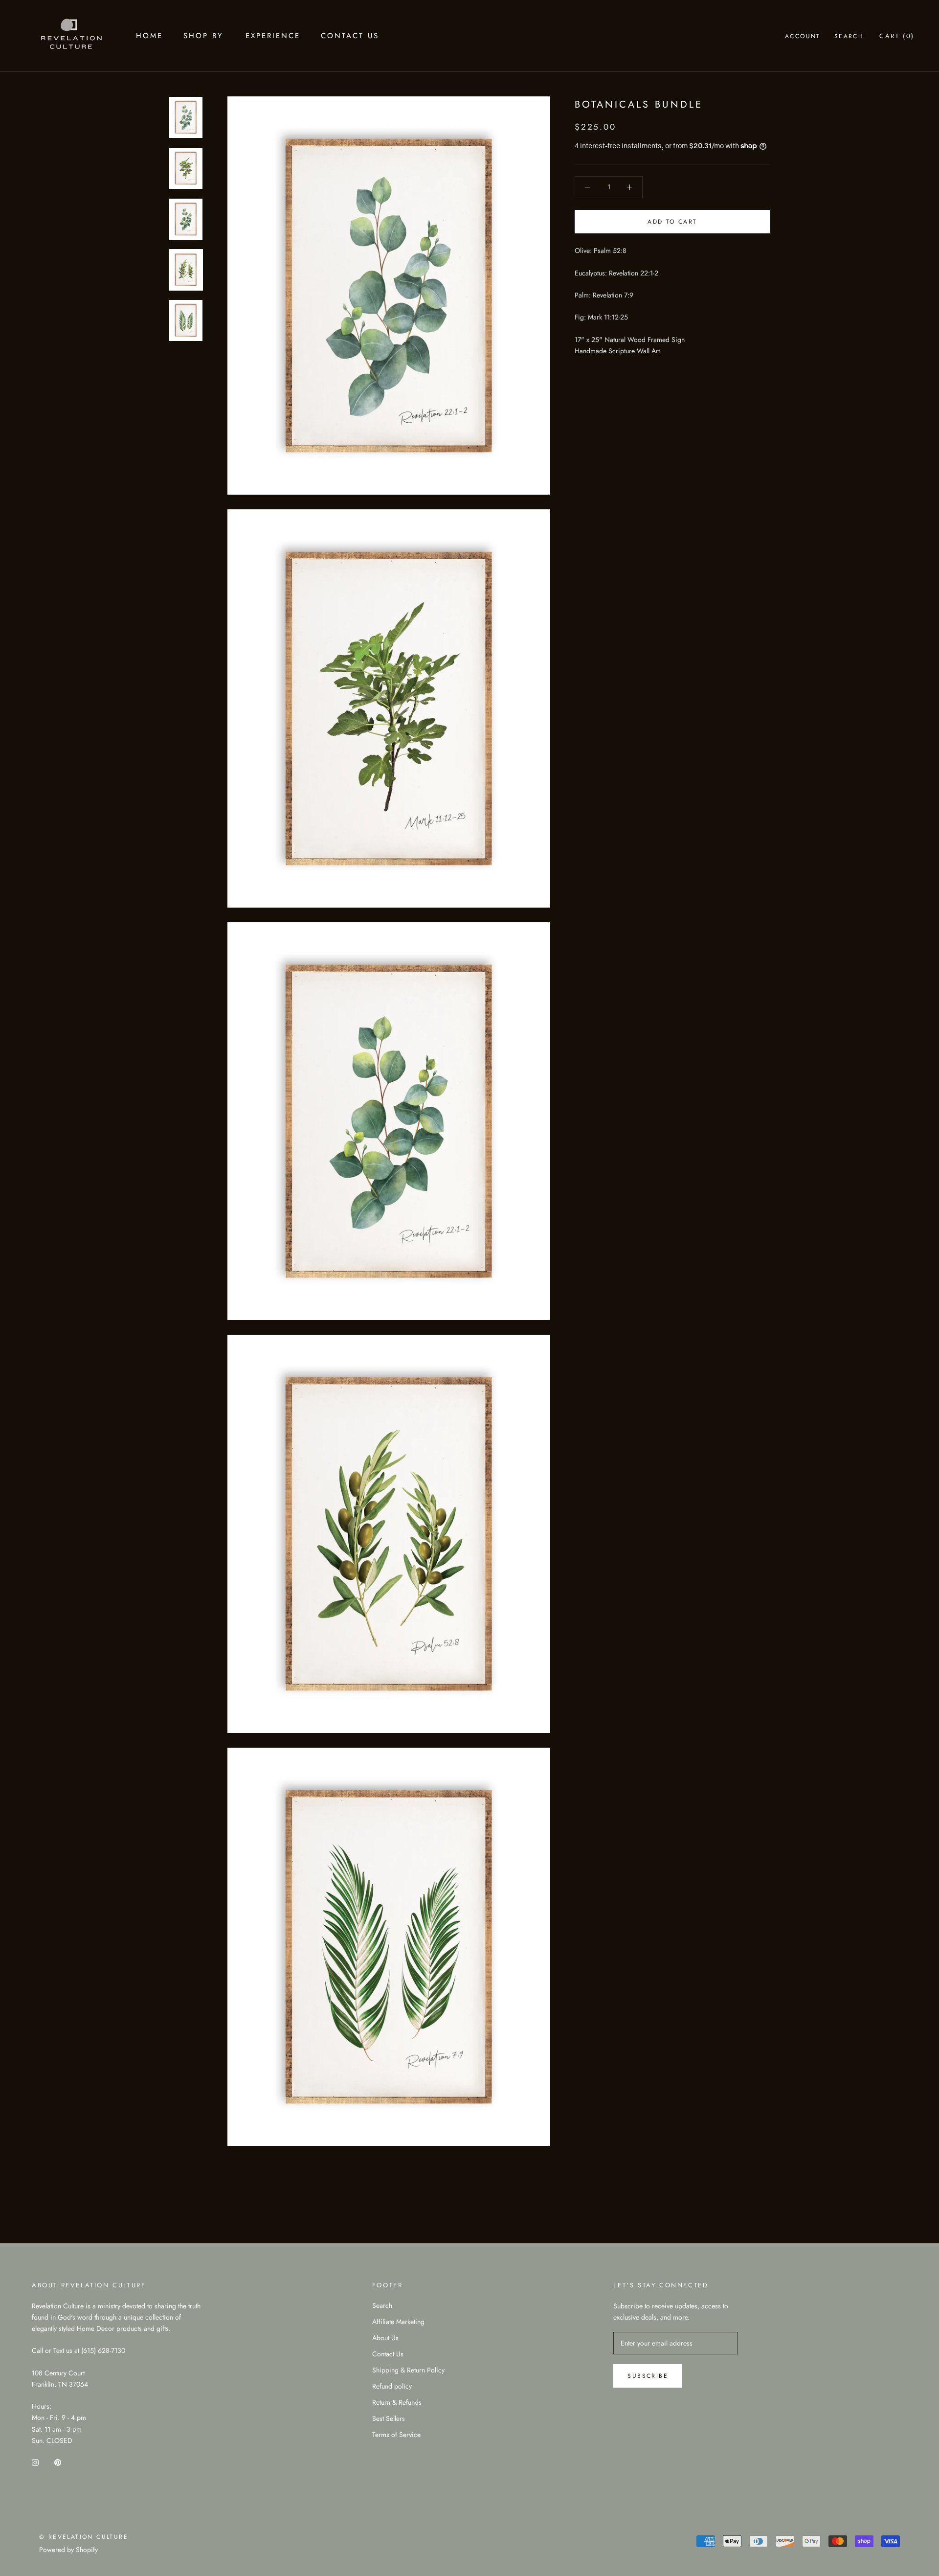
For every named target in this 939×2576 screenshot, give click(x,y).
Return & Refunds (397, 2402)
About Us (385, 2338)
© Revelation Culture (84, 2537)
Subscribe (648, 2376)
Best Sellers (389, 2418)
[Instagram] (35, 2462)
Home (149, 36)
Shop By (203, 36)
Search (849, 36)
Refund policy (392, 2386)
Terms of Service (396, 2435)
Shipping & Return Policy (408, 2370)
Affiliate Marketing (398, 2322)
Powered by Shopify (68, 2550)
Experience (273, 36)
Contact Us (350, 36)
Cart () (897, 36)
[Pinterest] (58, 2462)
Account (803, 36)
